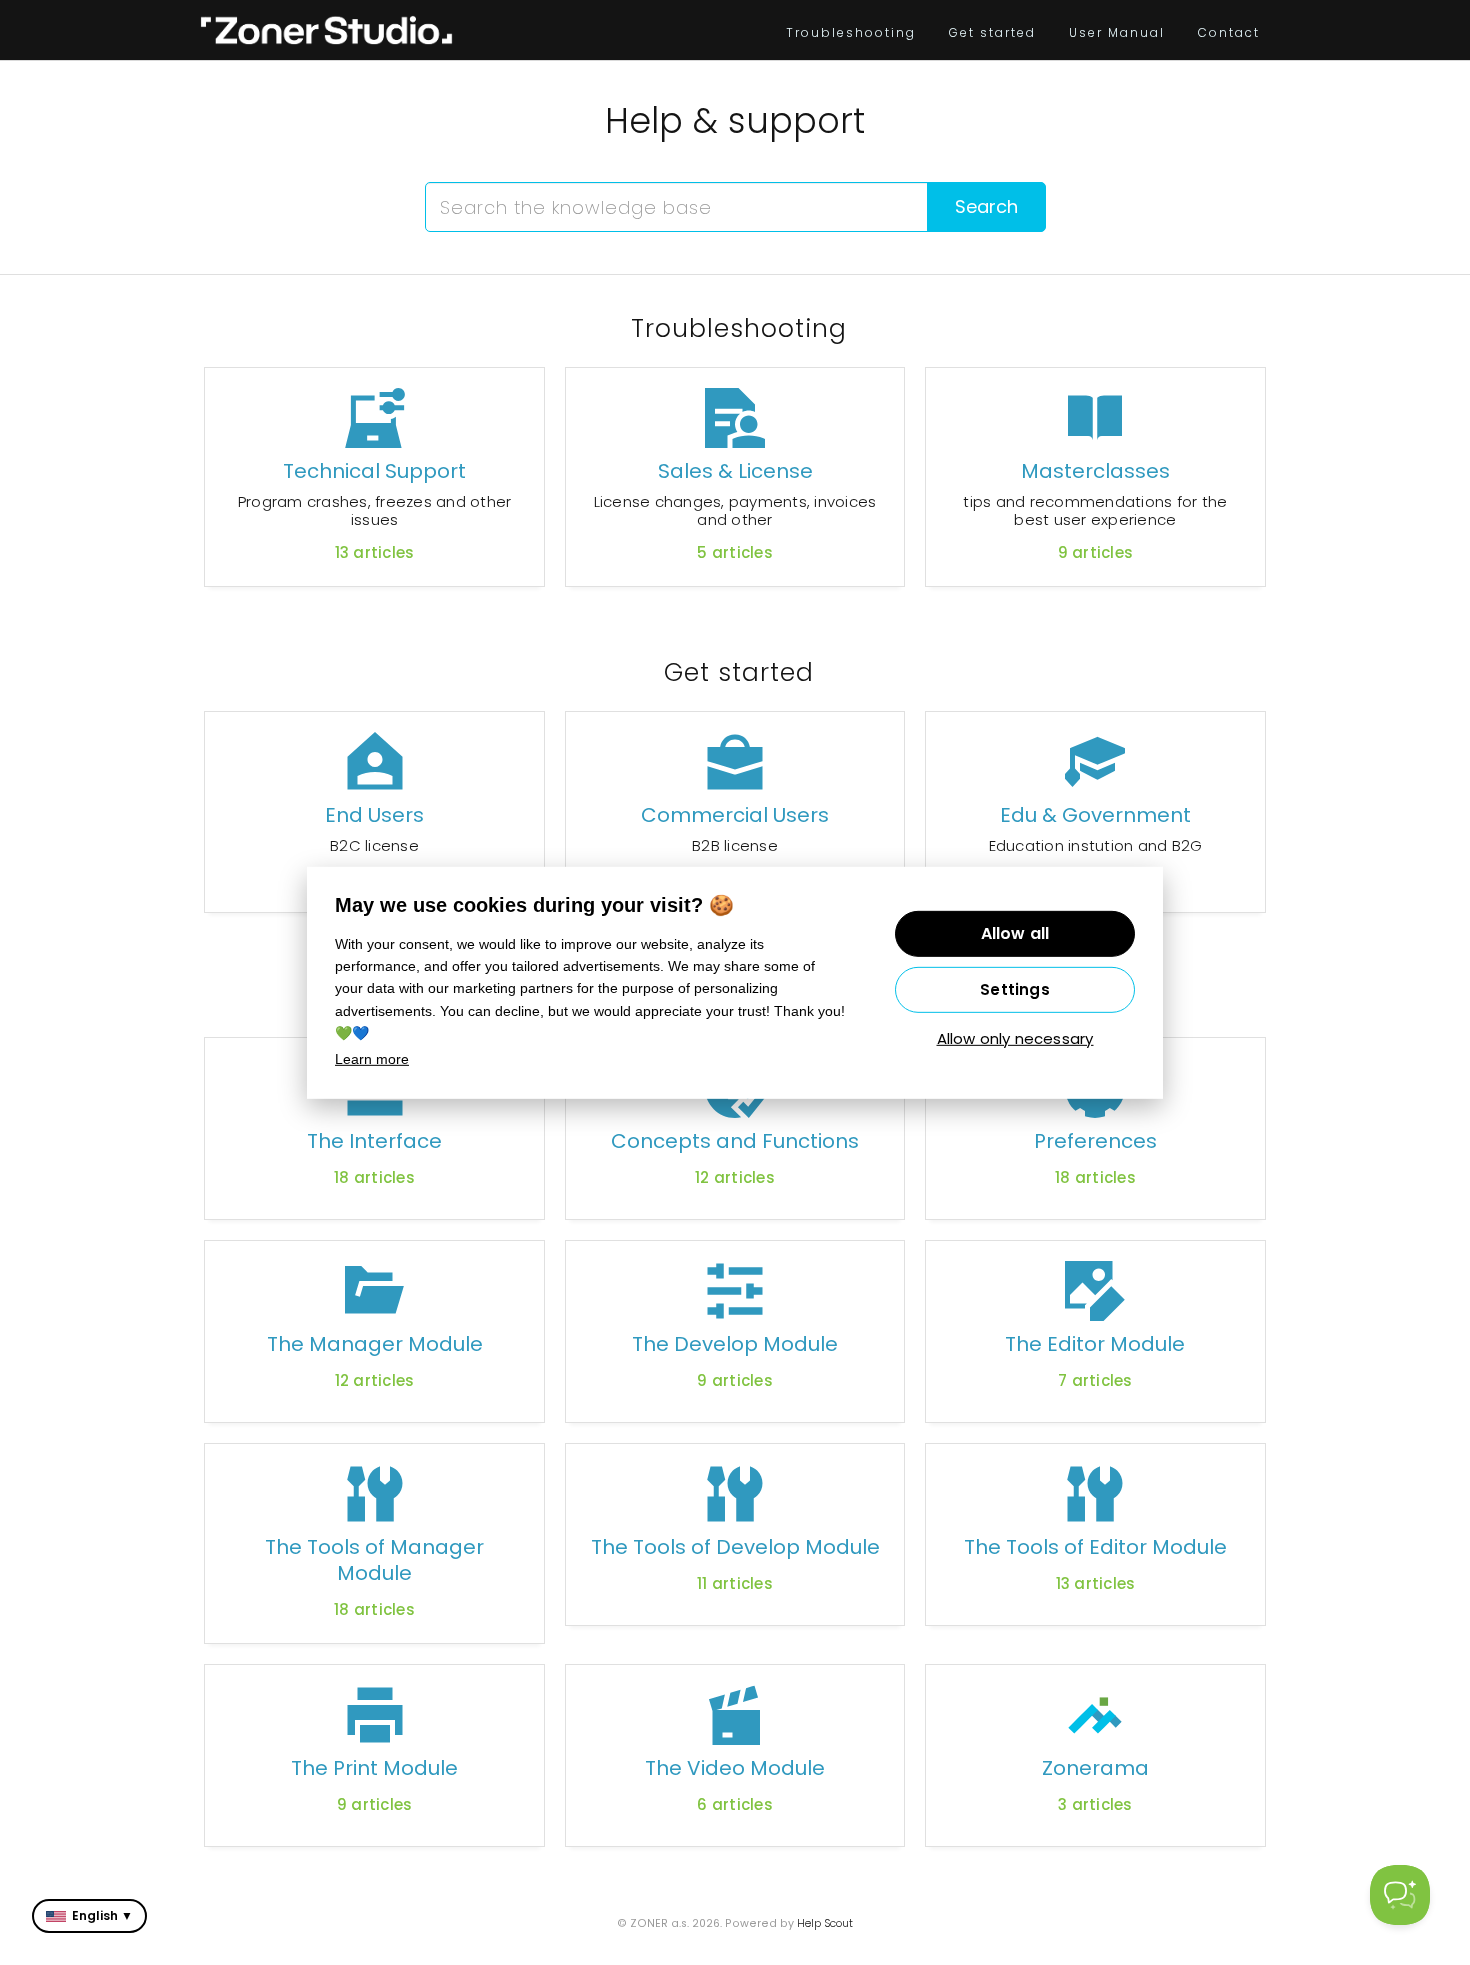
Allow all (1015, 933)
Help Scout (825, 1923)
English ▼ (102, 1915)
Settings (1015, 989)
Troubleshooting (851, 32)
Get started (992, 32)
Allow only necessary (1015, 1038)
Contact (1229, 32)
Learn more (372, 1059)
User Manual (1117, 32)
